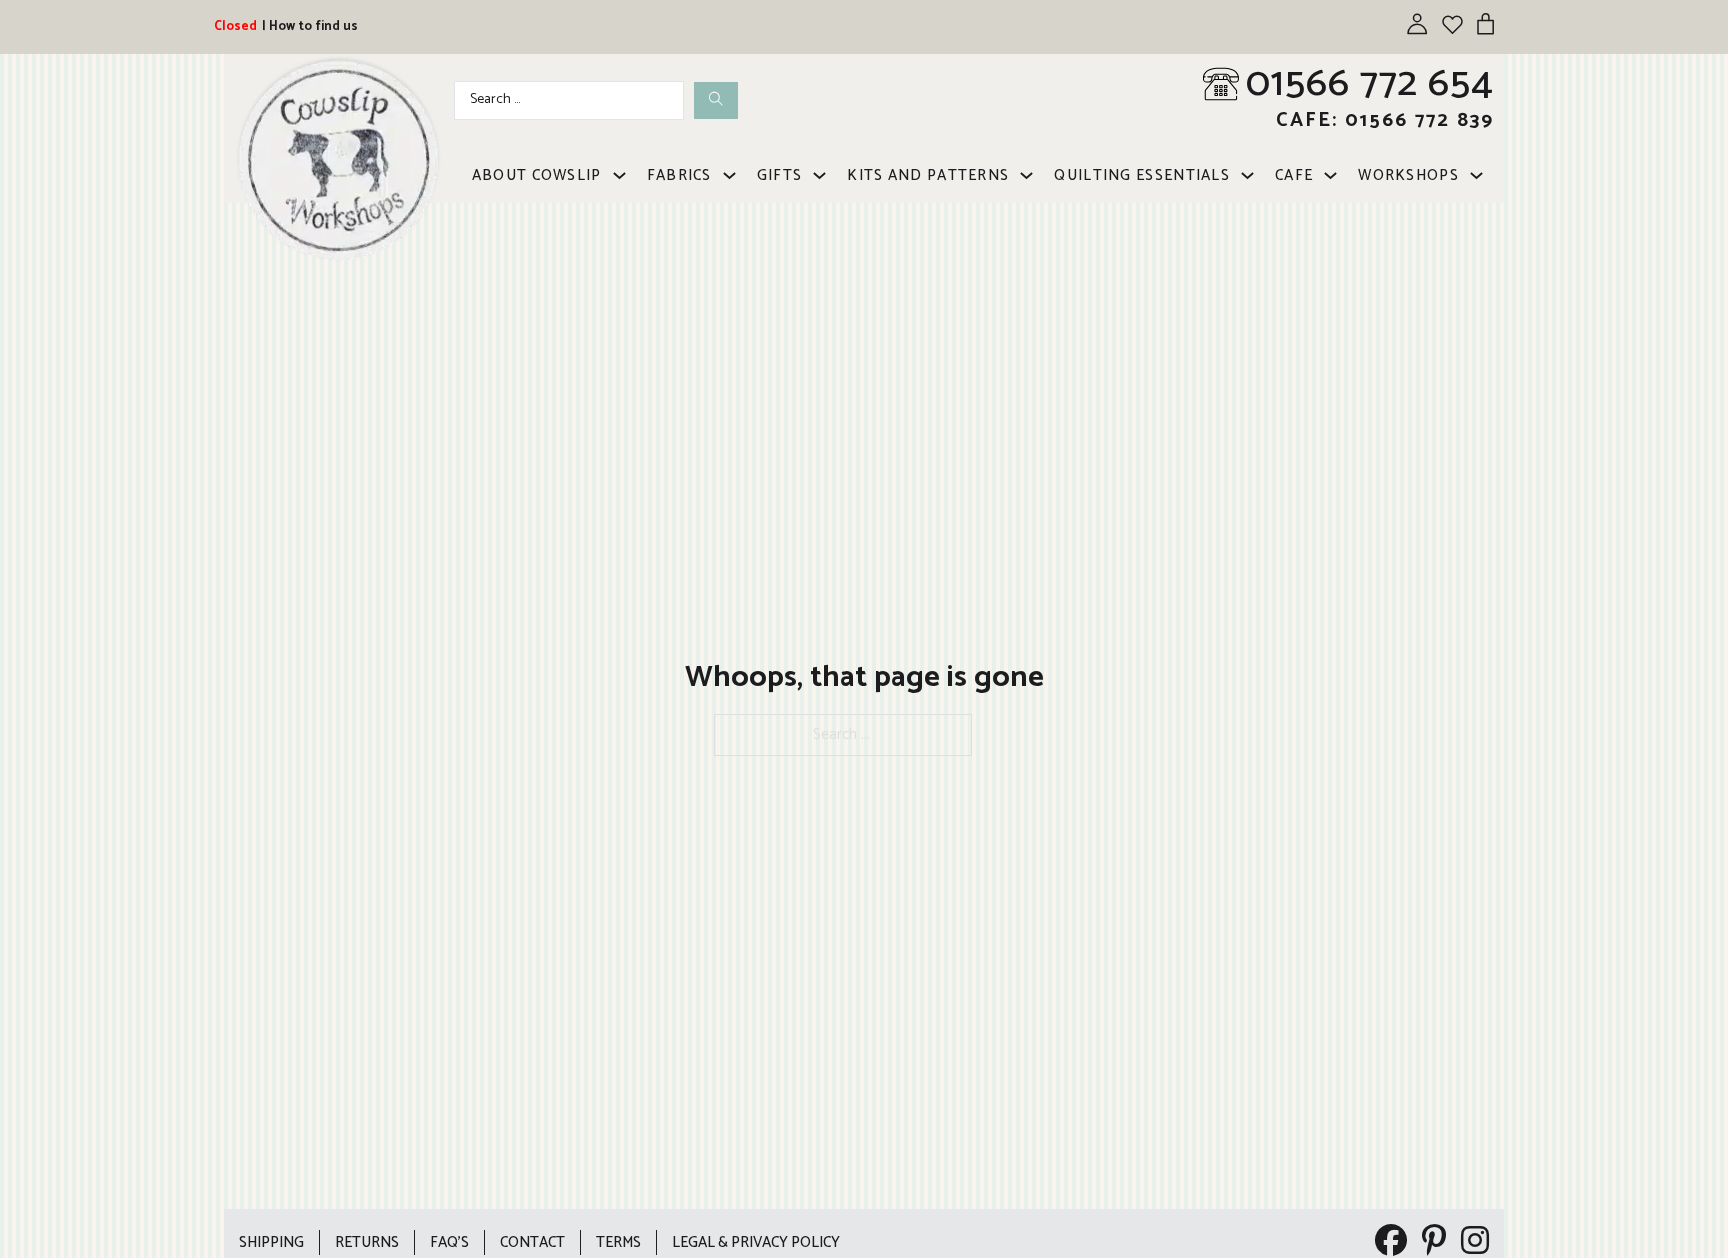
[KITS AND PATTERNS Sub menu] (1026, 175)
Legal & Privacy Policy (756, 1242)
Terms (618, 1242)
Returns (367, 1242)
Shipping (271, 1242)
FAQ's (449, 1242)
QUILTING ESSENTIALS (1142, 175)
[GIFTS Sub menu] (819, 175)
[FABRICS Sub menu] (729, 175)
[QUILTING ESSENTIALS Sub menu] (1247, 175)
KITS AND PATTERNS (928, 175)
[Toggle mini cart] (1485, 23)
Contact (532, 1242)
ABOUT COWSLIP (537, 175)
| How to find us (310, 26)
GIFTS (780, 175)
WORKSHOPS (1408, 175)
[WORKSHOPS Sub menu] (1476, 175)
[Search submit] (716, 100)
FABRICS (679, 175)
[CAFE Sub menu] (1330, 175)
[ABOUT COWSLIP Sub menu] (619, 175)
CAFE (1294, 175)
